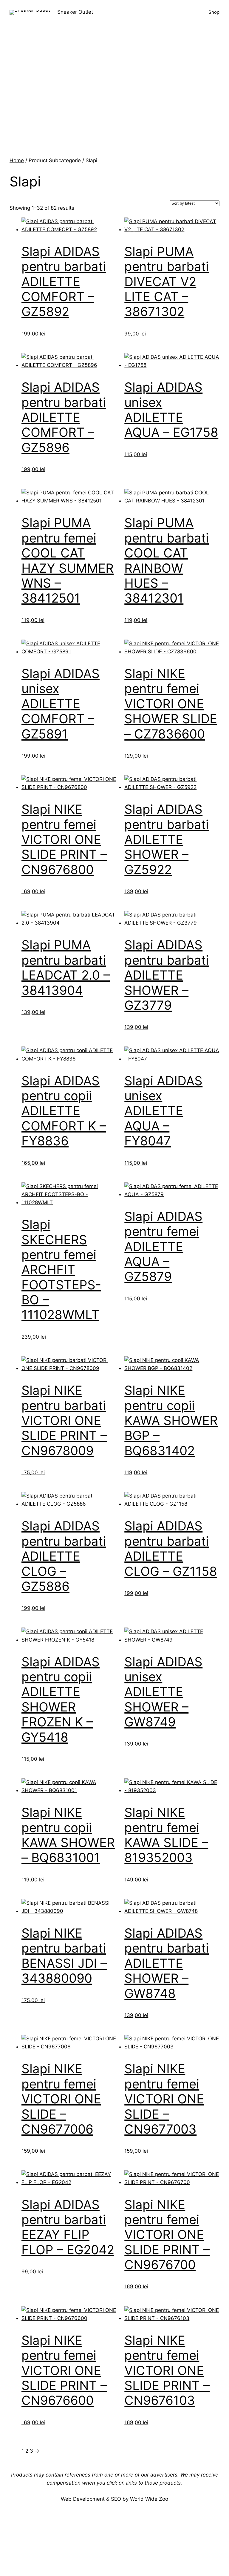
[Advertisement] (114, 112)
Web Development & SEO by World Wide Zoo (114, 2499)
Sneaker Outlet (75, 12)
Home (17, 160)
